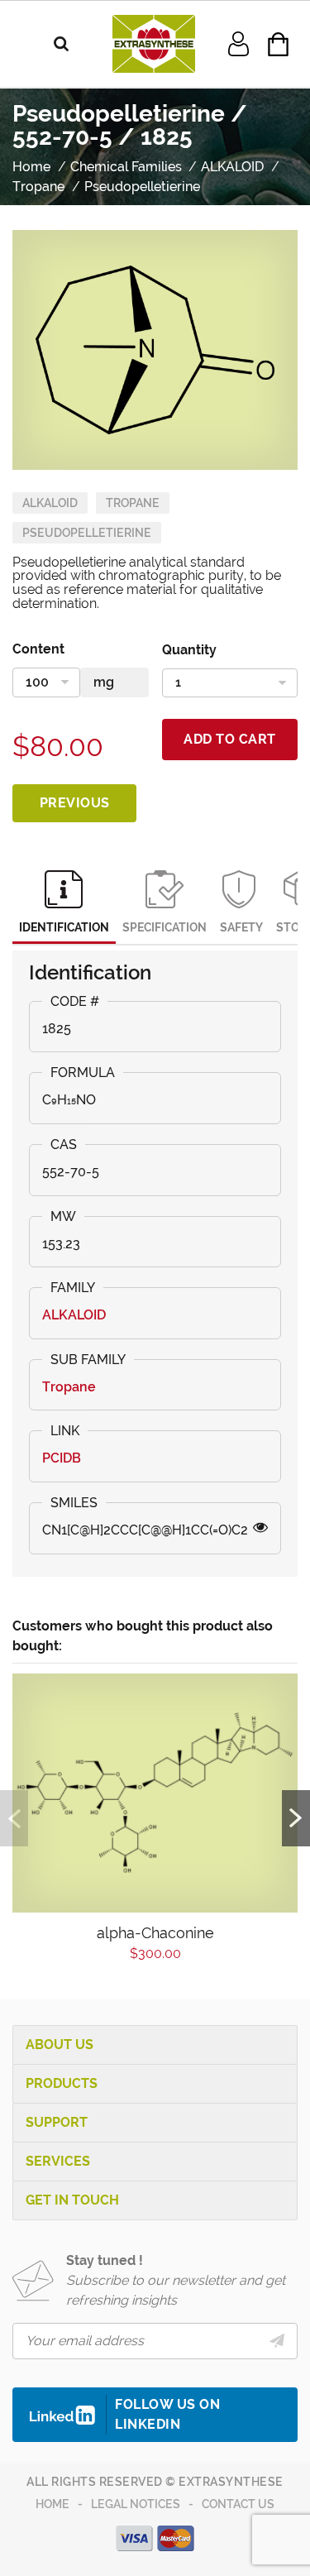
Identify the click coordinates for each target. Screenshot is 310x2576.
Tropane (133, 503)
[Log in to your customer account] (238, 43)
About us (60, 2045)
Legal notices (136, 2504)
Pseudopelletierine (87, 533)
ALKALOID (50, 503)
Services (58, 2161)
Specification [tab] (165, 927)
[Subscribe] (277, 2341)
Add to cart (230, 739)
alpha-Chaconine (155, 1933)
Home (52, 2504)
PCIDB (62, 1458)
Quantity (189, 650)
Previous (75, 803)
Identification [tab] (64, 927)
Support (57, 2122)
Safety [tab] (241, 927)
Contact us (238, 2504)
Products (62, 2083)
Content (38, 649)
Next (296, 1818)
